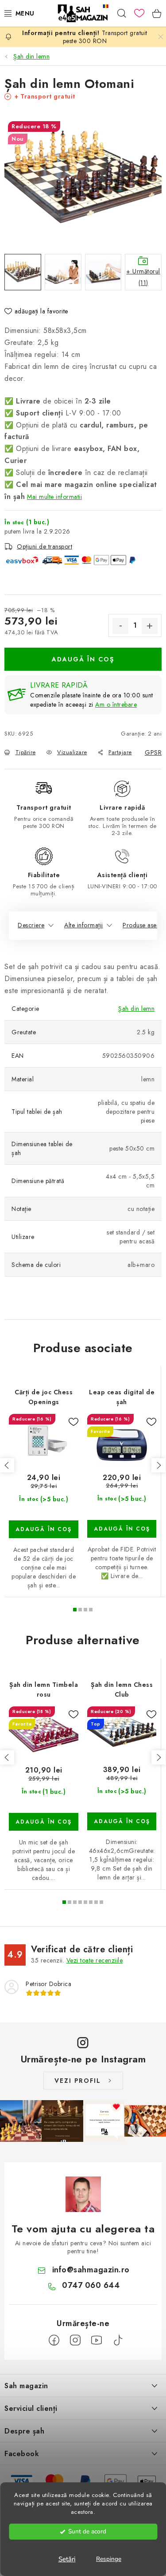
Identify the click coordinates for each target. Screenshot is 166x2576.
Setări (67, 2559)
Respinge (109, 2559)
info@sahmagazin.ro (91, 2270)
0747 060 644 (91, 2285)
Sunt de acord (87, 2531)
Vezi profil (78, 2081)
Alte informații (84, 925)
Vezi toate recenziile (95, 1960)
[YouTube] (97, 2340)
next (158, 1465)
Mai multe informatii (54, 497)
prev (7, 1465)
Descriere (31, 925)
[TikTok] (118, 2340)
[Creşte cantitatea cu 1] (150, 626)
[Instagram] (75, 2340)
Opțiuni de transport (44, 546)
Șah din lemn (136, 1009)
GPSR (153, 752)
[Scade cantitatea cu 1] (120, 626)
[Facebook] (54, 2340)
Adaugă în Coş (83, 659)
